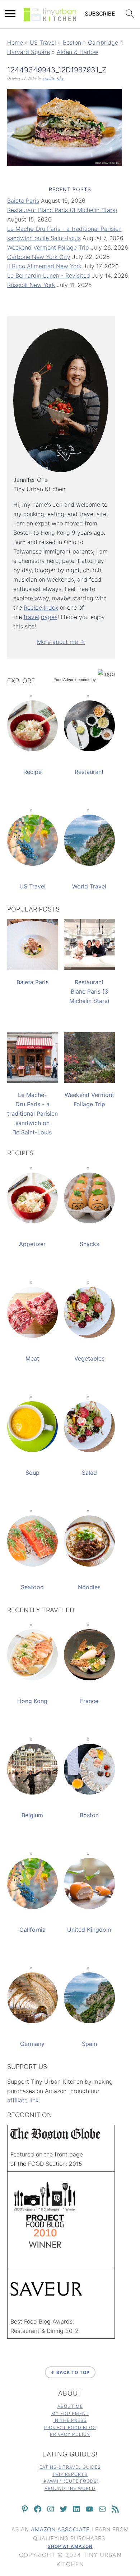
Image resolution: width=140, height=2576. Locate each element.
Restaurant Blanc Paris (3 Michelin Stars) (62, 210)
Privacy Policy (70, 2434)
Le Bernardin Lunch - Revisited (49, 275)
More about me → (61, 642)
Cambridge (103, 42)
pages (49, 617)
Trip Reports (70, 2474)
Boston (72, 42)
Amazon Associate (60, 2529)
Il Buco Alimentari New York (44, 266)
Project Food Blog (70, 2427)
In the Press (70, 2420)
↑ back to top (70, 2372)
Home (15, 42)
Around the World (70, 2488)
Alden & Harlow (78, 52)
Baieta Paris (23, 201)
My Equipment (70, 2413)
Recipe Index (41, 608)
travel (31, 617)
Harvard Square (29, 52)
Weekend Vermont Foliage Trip (48, 247)
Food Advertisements (72, 680)
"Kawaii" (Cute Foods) (70, 2481)
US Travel (43, 42)
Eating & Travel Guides (70, 2467)
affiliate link (23, 2100)
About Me (70, 2406)
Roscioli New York (31, 285)
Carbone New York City (39, 257)
